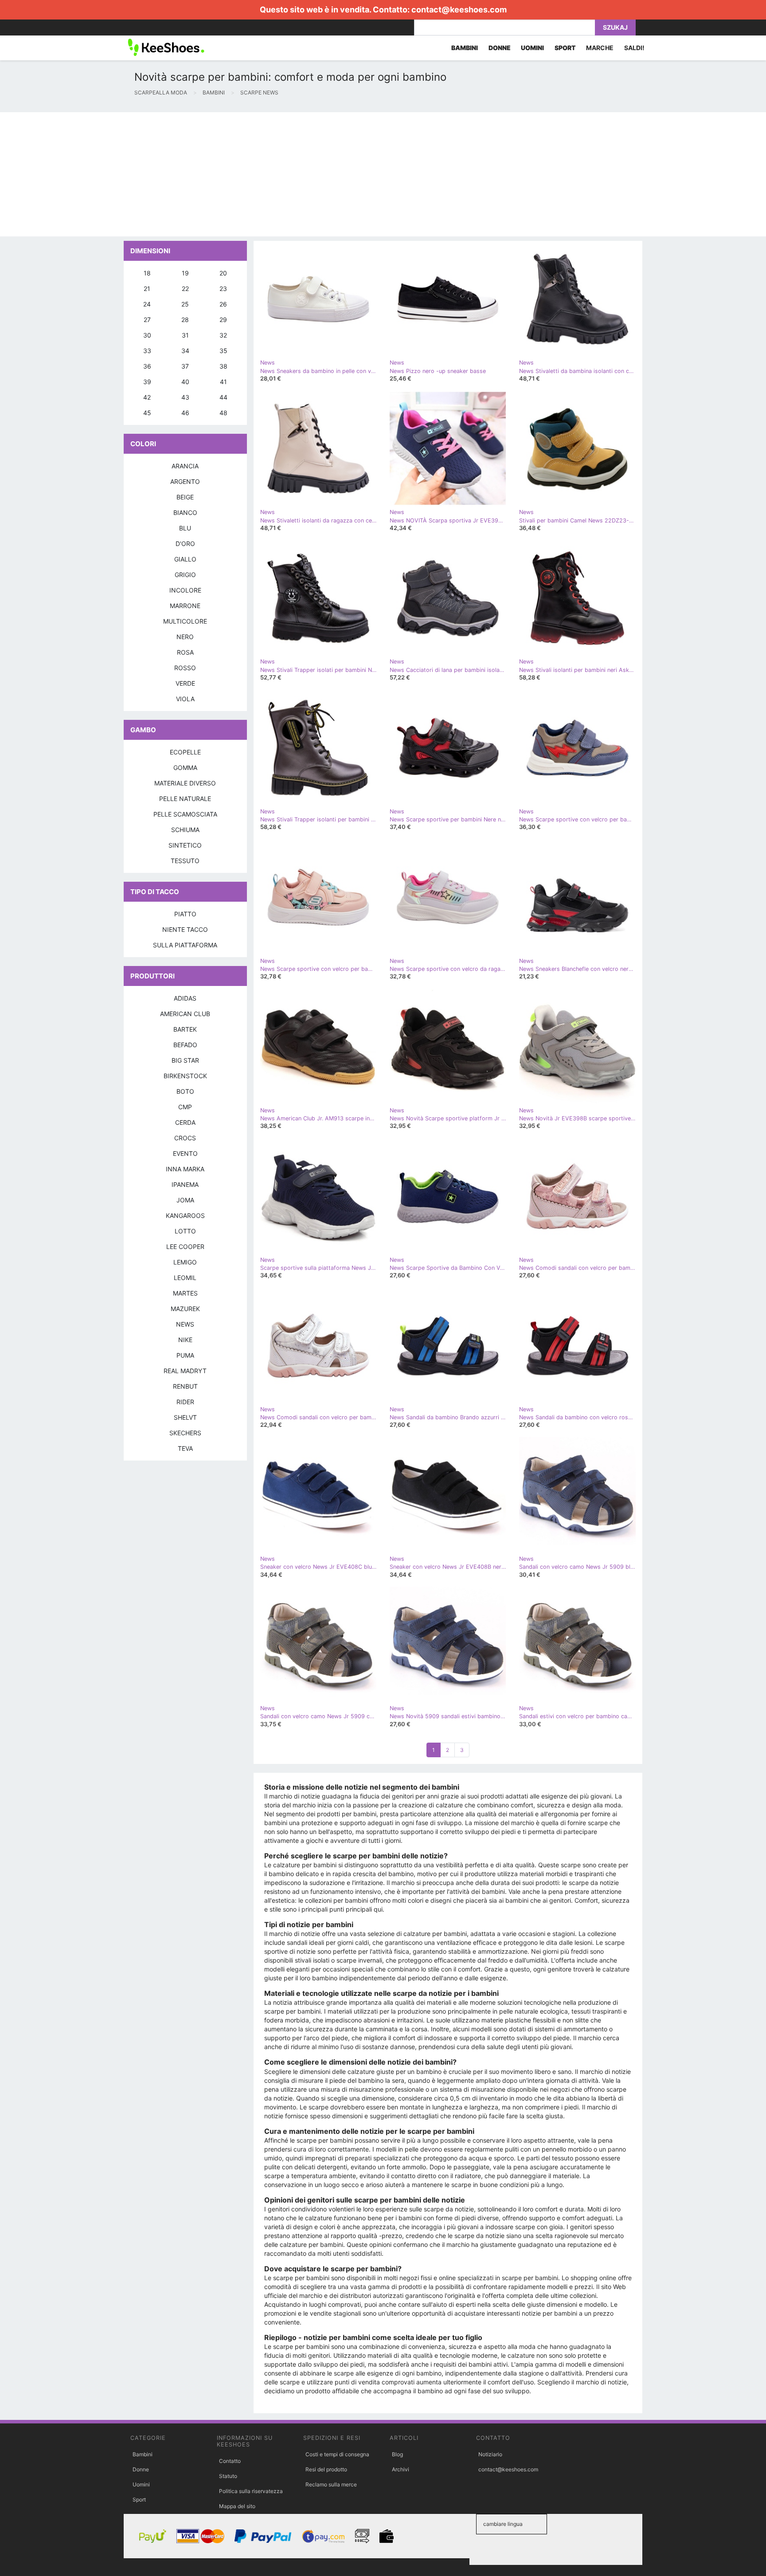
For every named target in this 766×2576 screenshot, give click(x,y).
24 (147, 304)
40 (185, 382)
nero (185, 637)
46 (185, 413)
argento (185, 481)
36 (147, 366)
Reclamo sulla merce (331, 2484)
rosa (185, 652)
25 (185, 304)
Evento (185, 1153)
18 (147, 273)
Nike (185, 1340)
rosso (185, 668)
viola (185, 699)
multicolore (185, 621)
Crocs (185, 1138)
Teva (185, 1448)
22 (185, 289)
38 (223, 366)
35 (223, 351)
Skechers (185, 1433)
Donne (141, 2469)
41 (223, 382)
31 (185, 335)
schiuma (185, 830)
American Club (185, 1014)
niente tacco (185, 929)
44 (223, 397)
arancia (185, 466)
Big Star (185, 1060)
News (185, 1324)
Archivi (401, 2469)
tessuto (185, 861)
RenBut (185, 1386)
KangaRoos (185, 1215)
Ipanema (185, 1184)
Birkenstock (185, 1076)
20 (223, 273)
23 (223, 289)
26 (223, 304)
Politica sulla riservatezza (251, 2491)
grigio (185, 575)
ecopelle (185, 752)
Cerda (185, 1122)
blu (185, 528)
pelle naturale (185, 799)
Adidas (185, 998)
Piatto (185, 914)
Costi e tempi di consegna (337, 2454)
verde (185, 683)
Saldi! (634, 48)
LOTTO (185, 1231)
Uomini (141, 2484)
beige (185, 497)
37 (185, 366)
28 (185, 320)
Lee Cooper (185, 1247)
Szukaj (615, 27)
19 (185, 273)
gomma (185, 768)
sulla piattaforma (185, 945)
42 (147, 397)
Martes (185, 1293)
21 (147, 289)
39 (147, 382)
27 (147, 320)
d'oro (185, 544)
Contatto (230, 2461)
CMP (185, 1107)
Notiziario (490, 2454)
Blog (397, 2454)
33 (147, 351)
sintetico (185, 845)
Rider (185, 1402)
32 (223, 335)
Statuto (228, 2476)
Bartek (185, 1029)
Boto (185, 1091)
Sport (139, 2499)
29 (223, 320)
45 (147, 413)
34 (185, 351)
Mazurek (185, 1309)
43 (185, 397)
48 (223, 413)
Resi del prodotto (326, 2469)
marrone (185, 606)
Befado (185, 1045)
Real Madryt (185, 1371)
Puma (185, 1355)
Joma (185, 1200)
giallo (185, 559)
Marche (600, 48)
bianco (185, 512)
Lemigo (185, 1262)
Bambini (143, 2454)
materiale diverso (185, 783)
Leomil (185, 1278)
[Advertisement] (266, 174)
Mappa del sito (237, 2506)
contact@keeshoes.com (459, 10)
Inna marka (185, 1169)
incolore (185, 590)
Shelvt (185, 1417)
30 (147, 335)
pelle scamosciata (185, 814)
